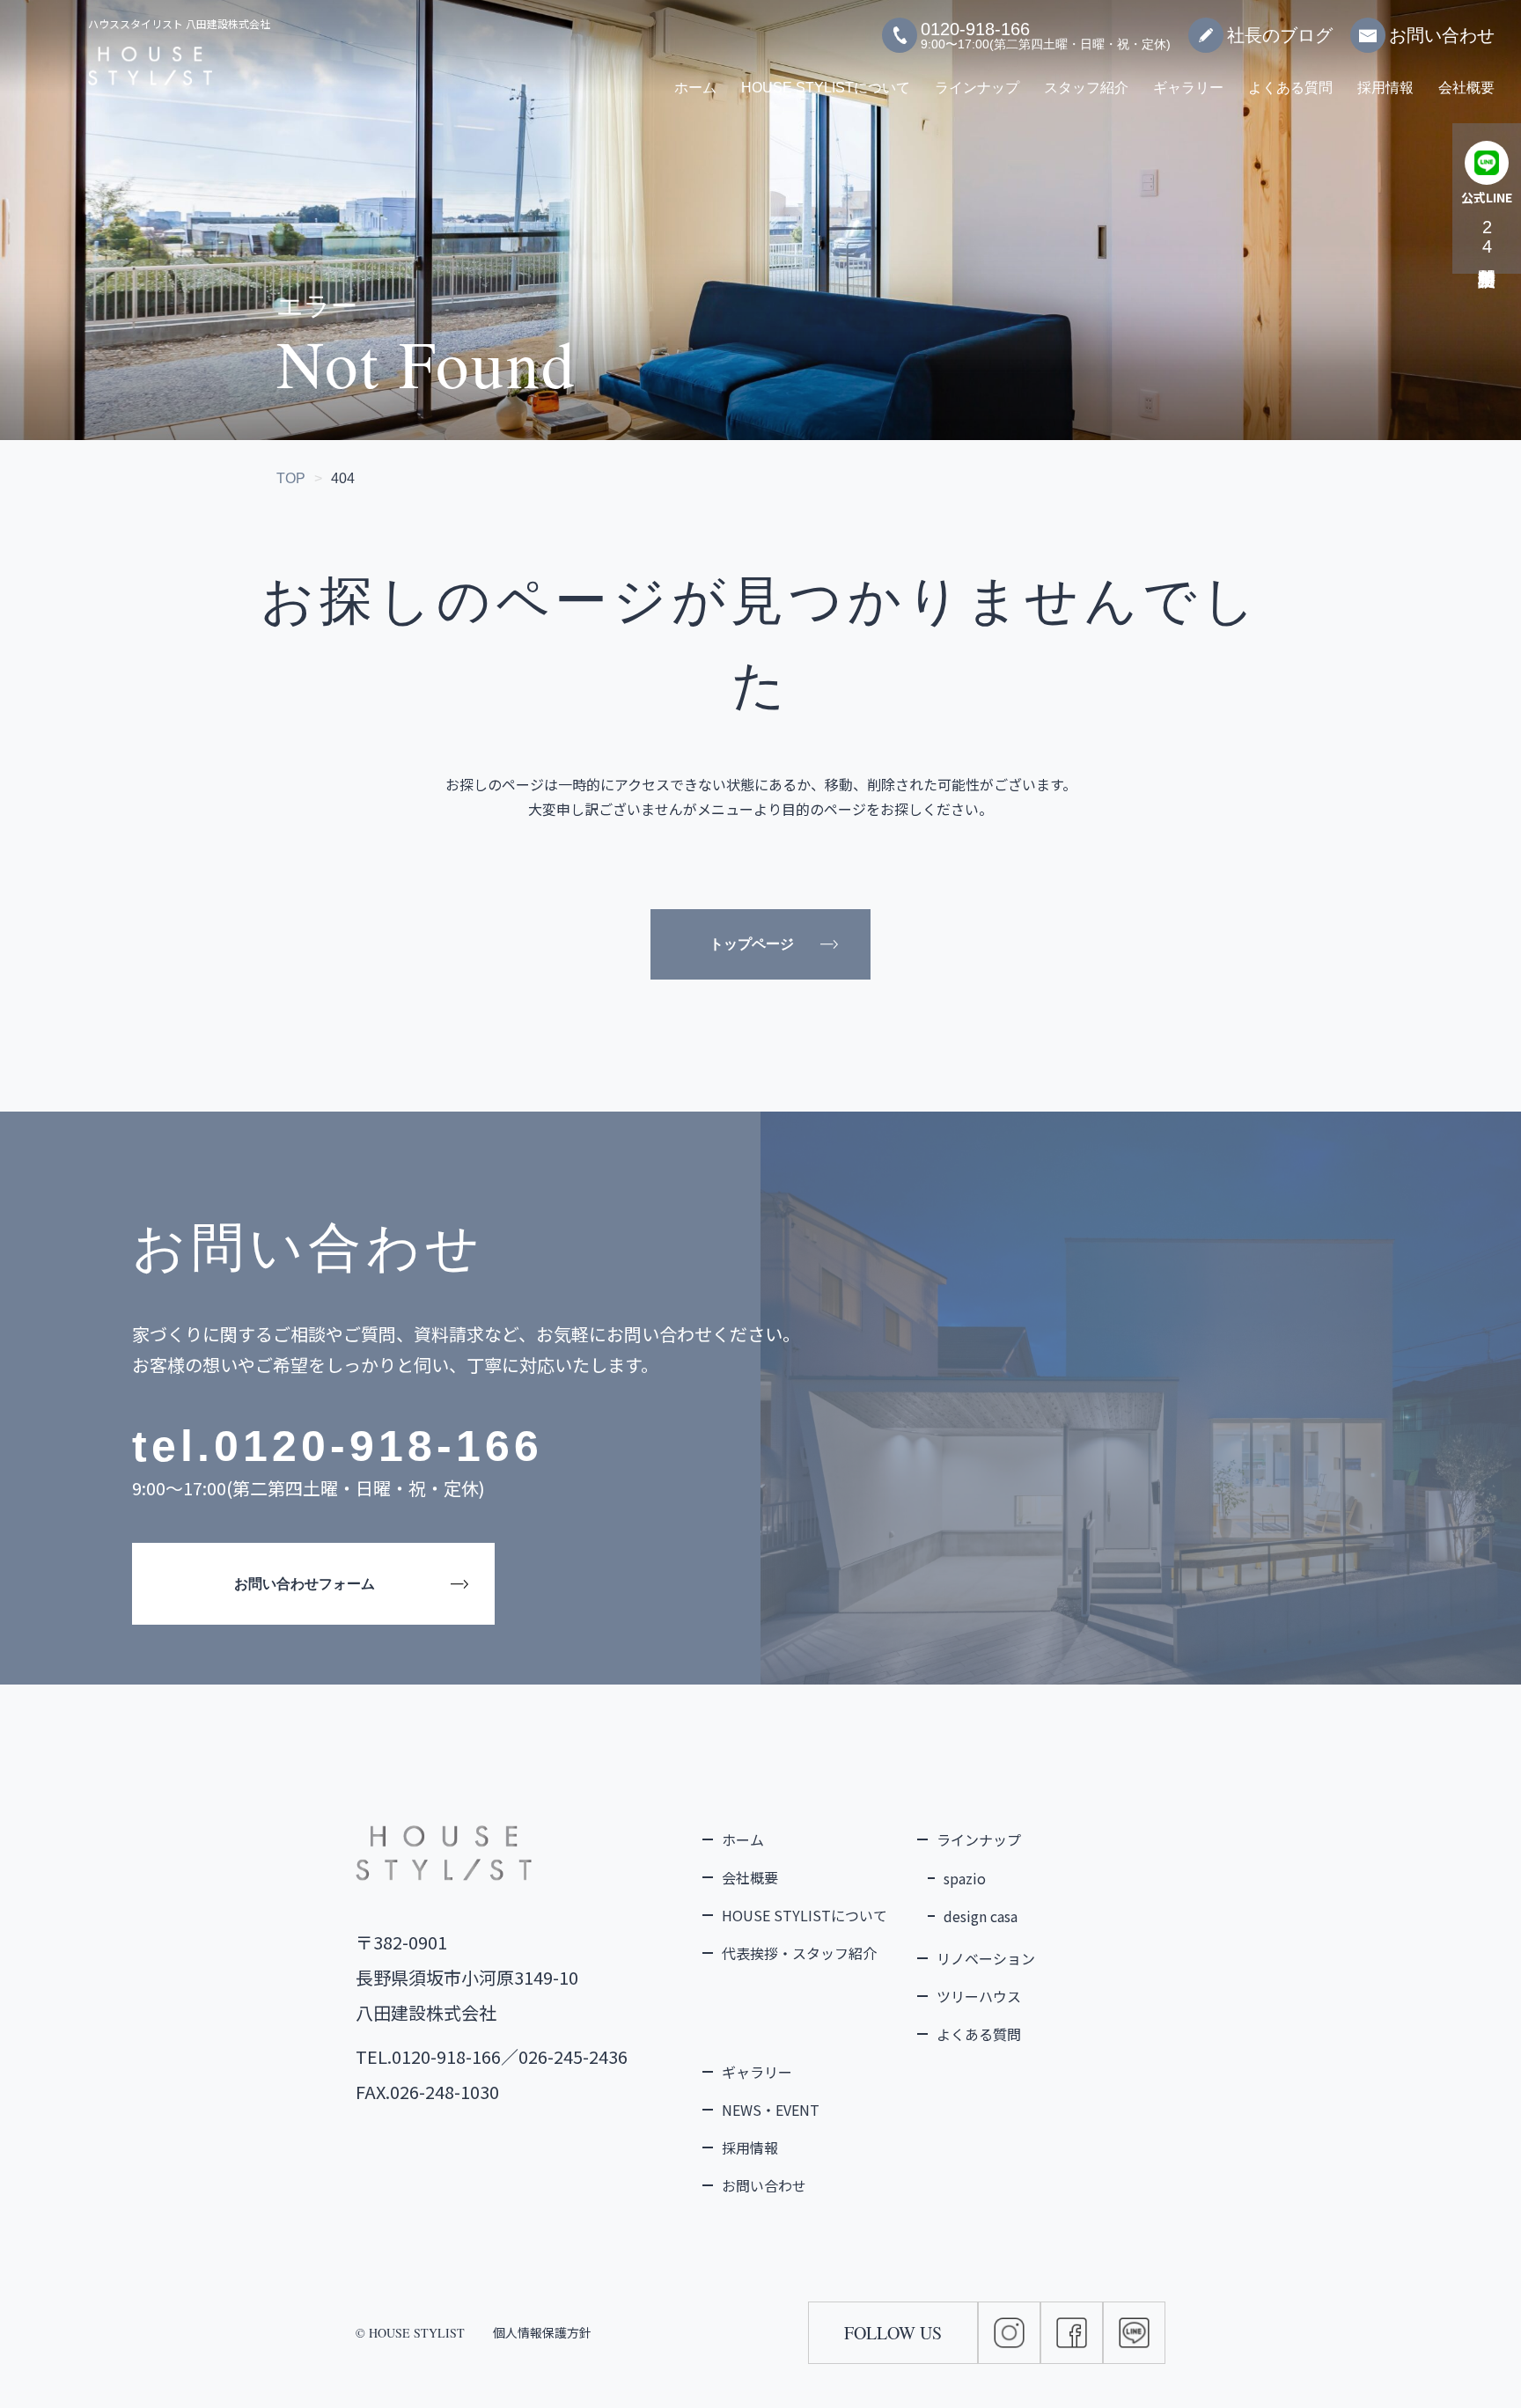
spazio (965, 1878)
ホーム (695, 88)
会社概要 (1466, 88)
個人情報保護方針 (542, 2332)
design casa (981, 1916)
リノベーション (986, 1958)
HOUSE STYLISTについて (826, 88)
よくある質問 (1290, 88)
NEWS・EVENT (771, 2110)
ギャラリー (1188, 88)
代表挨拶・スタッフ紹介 (799, 1953)
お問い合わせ (1442, 35)
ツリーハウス (979, 1996)
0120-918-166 (378, 1446)
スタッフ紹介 (1086, 88)
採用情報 (1385, 88)
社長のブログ (1280, 35)
